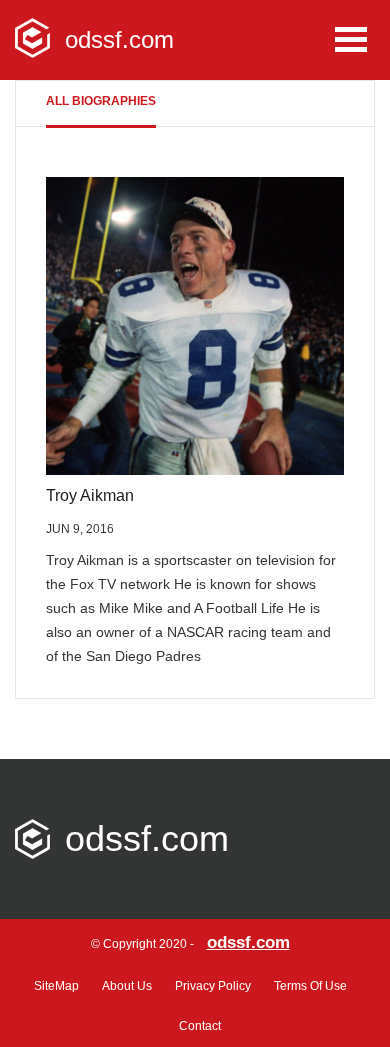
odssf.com (248, 942)
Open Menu (351, 39)
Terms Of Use (310, 986)
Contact (200, 1026)
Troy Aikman (90, 495)
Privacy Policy (213, 986)
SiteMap (56, 986)
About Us (127, 986)
